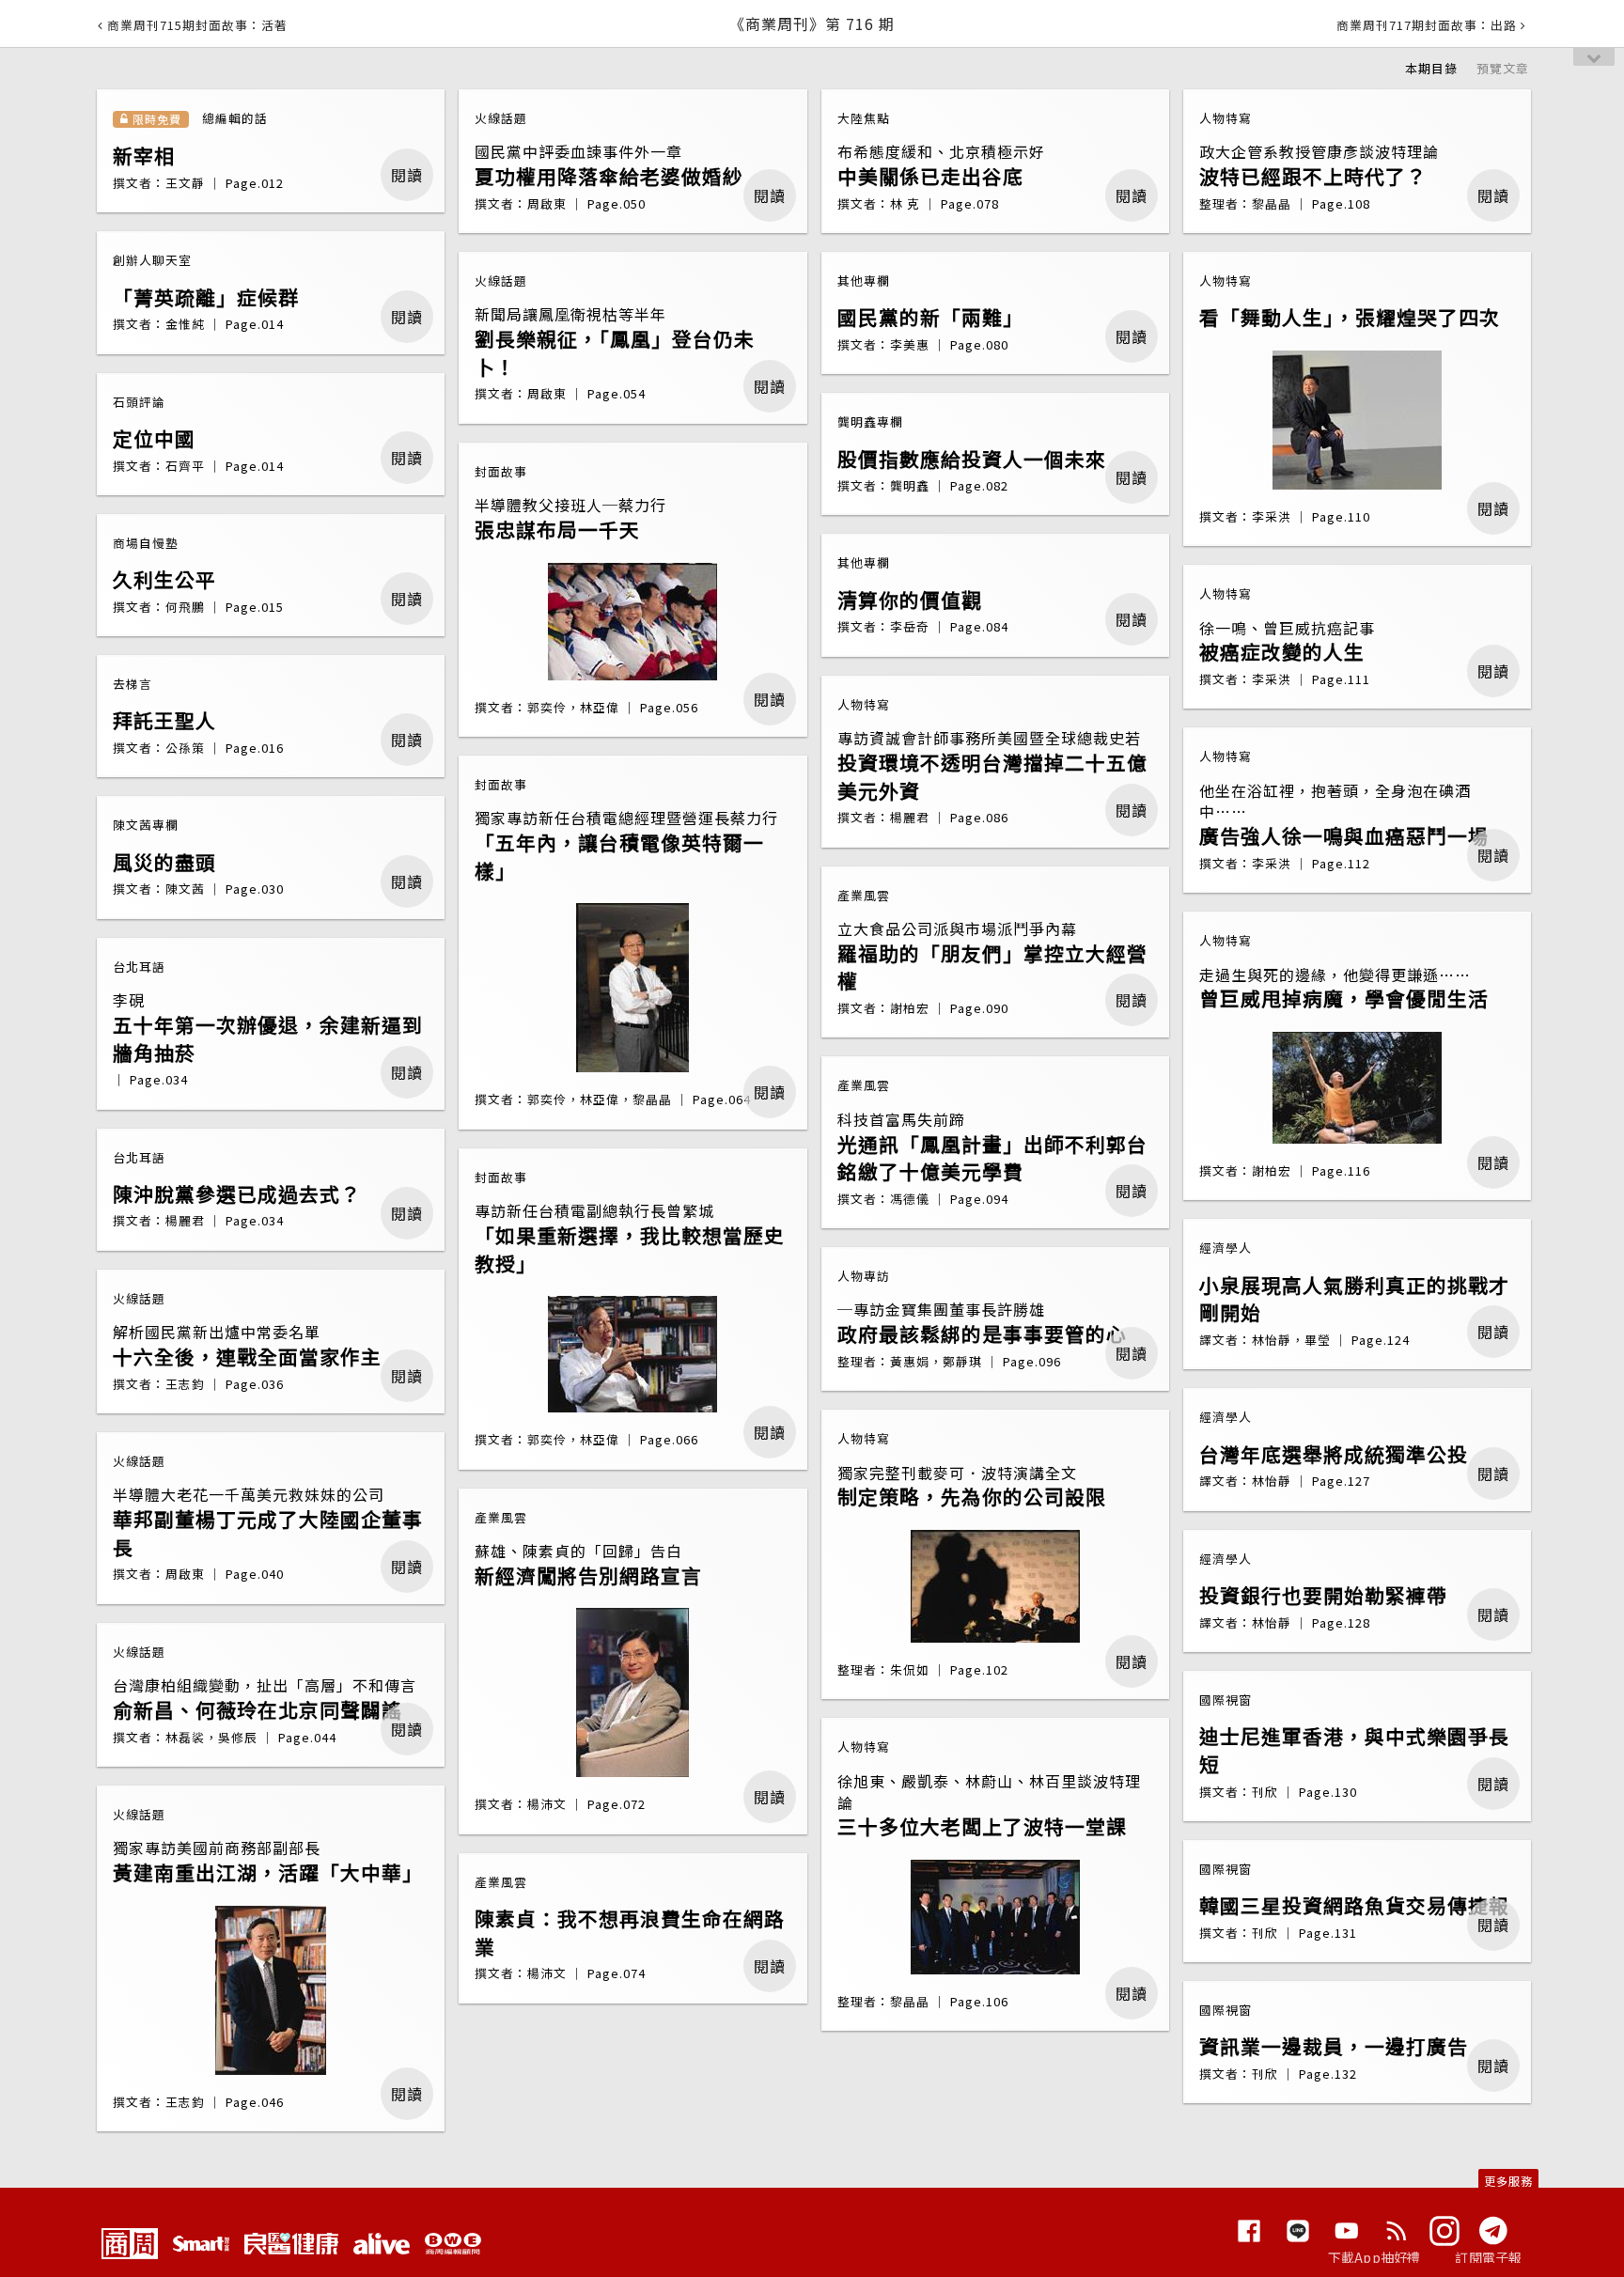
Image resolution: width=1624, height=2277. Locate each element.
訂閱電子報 (1488, 2257)
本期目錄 (1431, 68)
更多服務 (1508, 2181)
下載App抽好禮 (1374, 2257)
